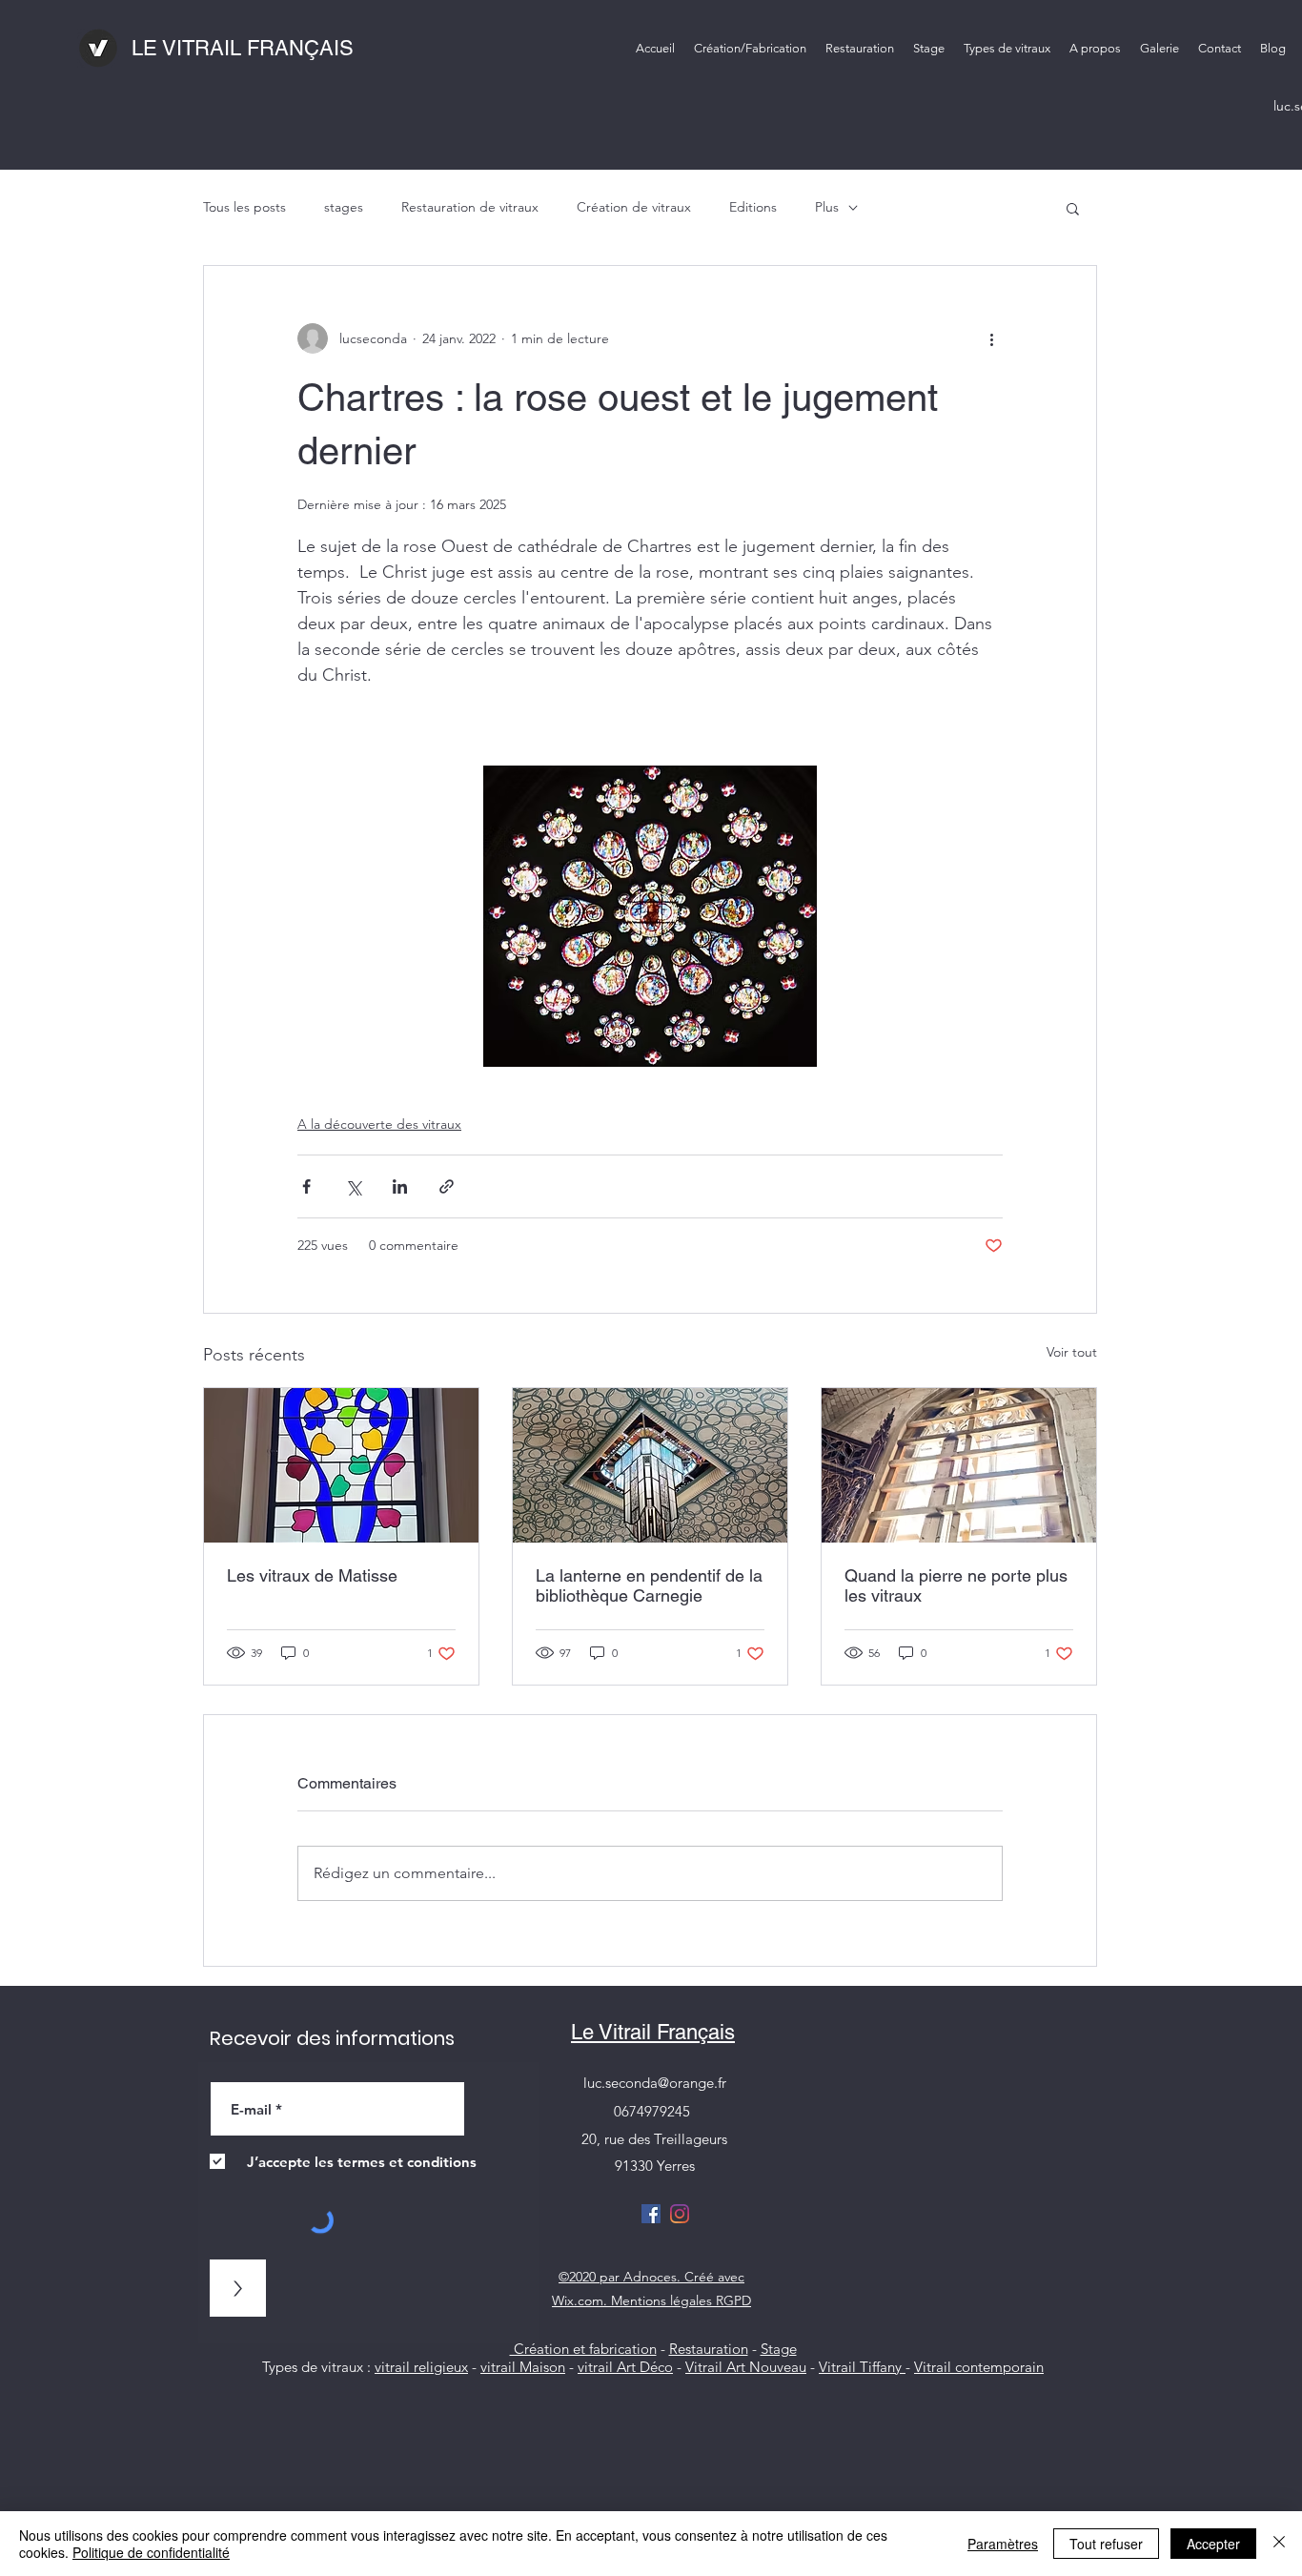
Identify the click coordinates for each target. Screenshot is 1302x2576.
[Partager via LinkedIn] (400, 1186)
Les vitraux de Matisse (312, 1575)
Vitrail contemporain (979, 2367)
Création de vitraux (634, 207)
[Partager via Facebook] (306, 1186)
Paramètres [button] (1003, 2544)
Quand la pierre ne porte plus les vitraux (956, 1585)
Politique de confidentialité (151, 2552)
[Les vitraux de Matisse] (341, 1465)
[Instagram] (680, 2214)
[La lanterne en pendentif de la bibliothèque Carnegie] (650, 1465)
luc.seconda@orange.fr (655, 2083)
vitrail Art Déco (625, 2367)
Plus (827, 207)
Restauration (709, 2349)
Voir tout (1072, 1352)
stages (344, 207)
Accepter (1213, 2544)
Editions (753, 207)
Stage (779, 2349)
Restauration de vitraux (470, 207)
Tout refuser (1106, 2544)
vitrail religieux (421, 2367)
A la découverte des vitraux (379, 1124)
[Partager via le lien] (447, 1186)
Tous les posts (244, 207)
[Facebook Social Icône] (651, 2214)
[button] (1007, 49)
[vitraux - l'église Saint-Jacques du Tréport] (959, 1465)
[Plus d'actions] (991, 338)
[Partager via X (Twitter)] (353, 1186)
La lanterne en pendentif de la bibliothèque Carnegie (649, 1585)
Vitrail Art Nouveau (746, 2367)
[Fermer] (1279, 2544)
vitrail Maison (523, 2367)
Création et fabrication (583, 2349)
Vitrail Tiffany (862, 2367)
